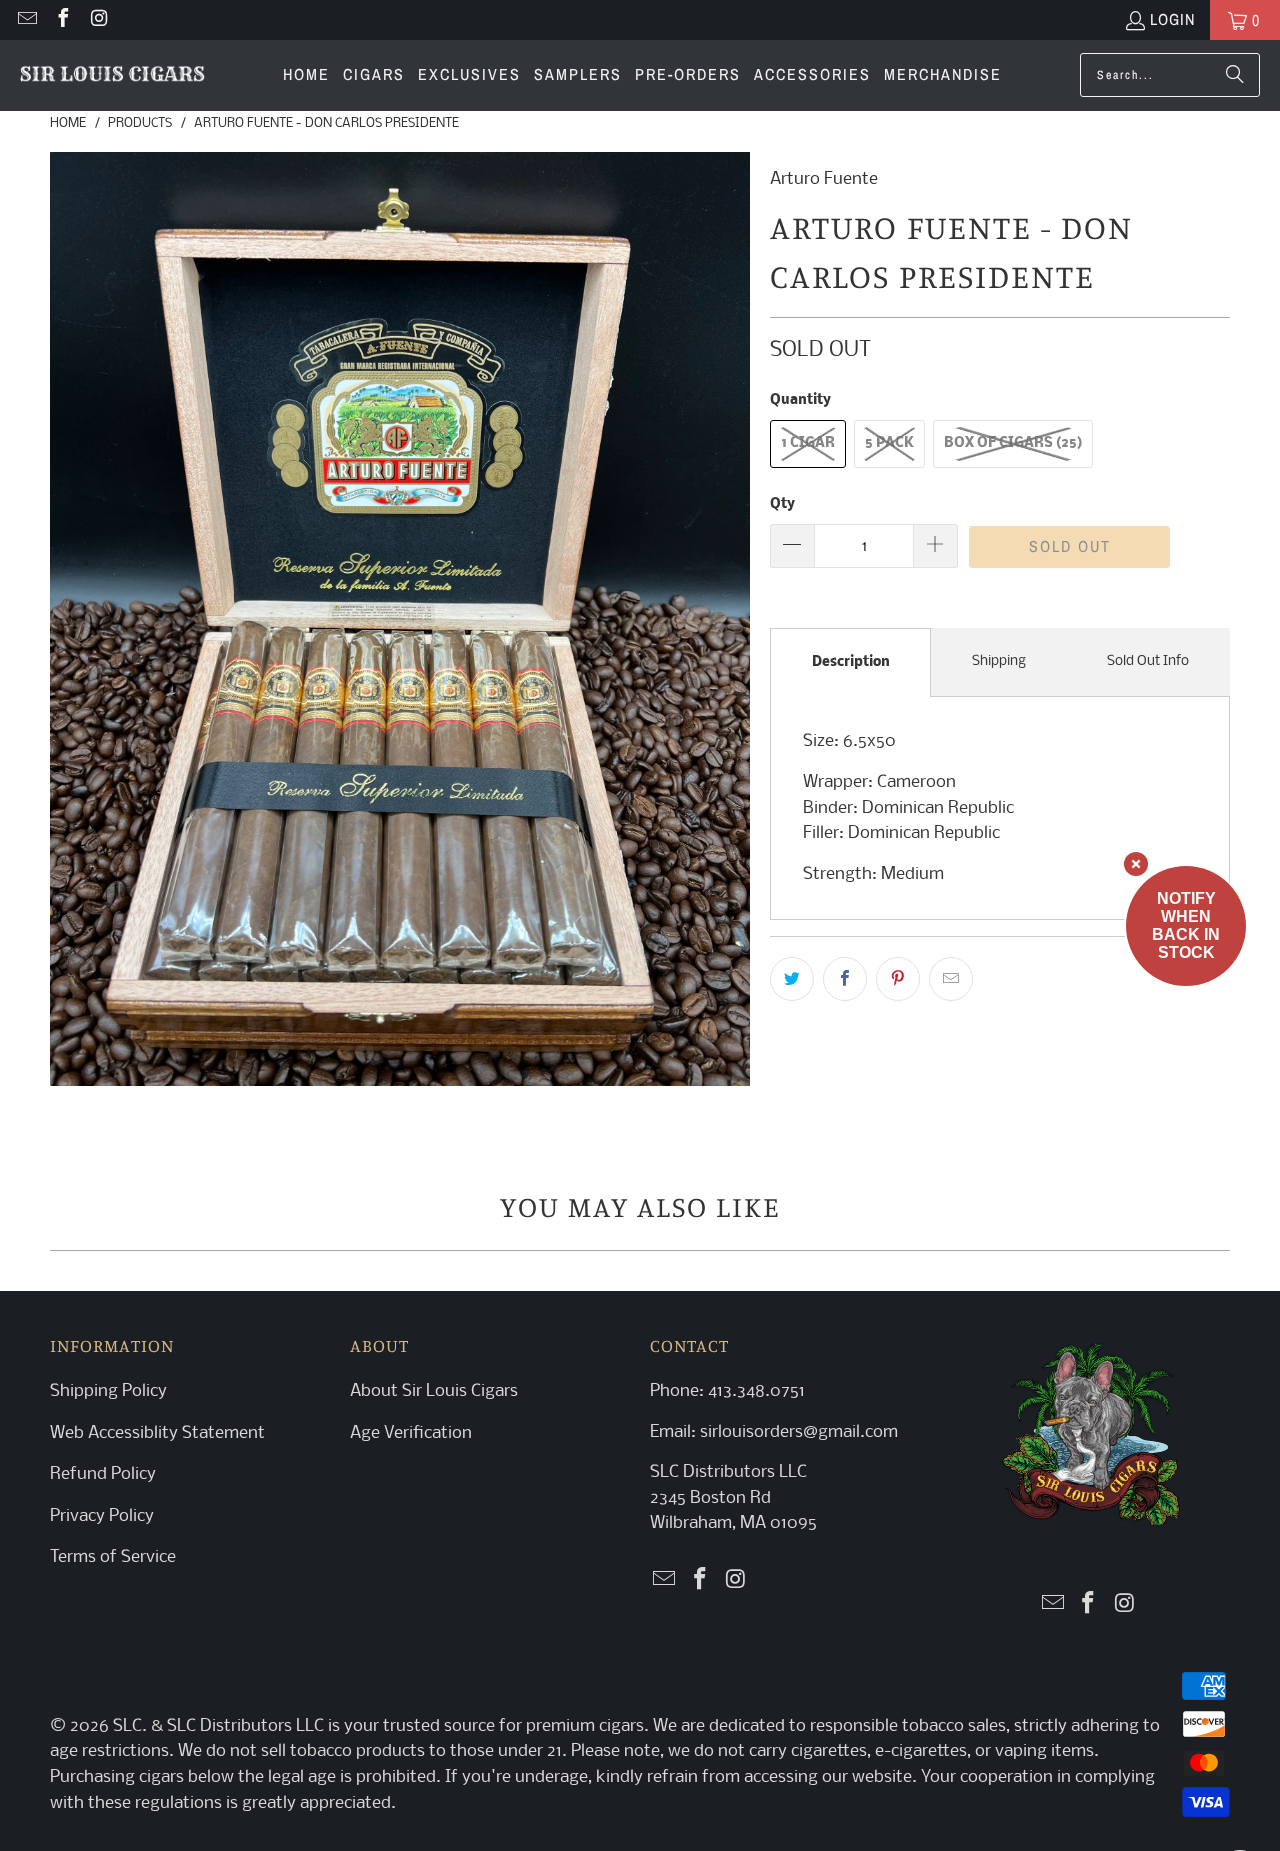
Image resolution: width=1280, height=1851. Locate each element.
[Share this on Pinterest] (898, 979)
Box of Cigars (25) (1013, 443)
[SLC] (112, 76)
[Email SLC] (26, 20)
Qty (782, 504)
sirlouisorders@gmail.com (797, 1432)
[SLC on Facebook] (62, 20)
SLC (127, 1726)
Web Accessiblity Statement (157, 1433)
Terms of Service (113, 1557)
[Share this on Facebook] (845, 979)
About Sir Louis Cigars (434, 1391)
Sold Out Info (1148, 661)
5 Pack (889, 443)
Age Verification (411, 1433)
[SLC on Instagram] (98, 20)
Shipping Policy (108, 1391)
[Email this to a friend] (951, 979)
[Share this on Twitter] (792, 979)
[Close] (1136, 864)
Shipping (999, 661)
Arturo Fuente (824, 179)
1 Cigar (808, 443)
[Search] (1235, 75)
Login (1172, 19)
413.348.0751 (756, 1391)
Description (851, 662)
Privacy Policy (102, 1516)
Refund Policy (103, 1474)
